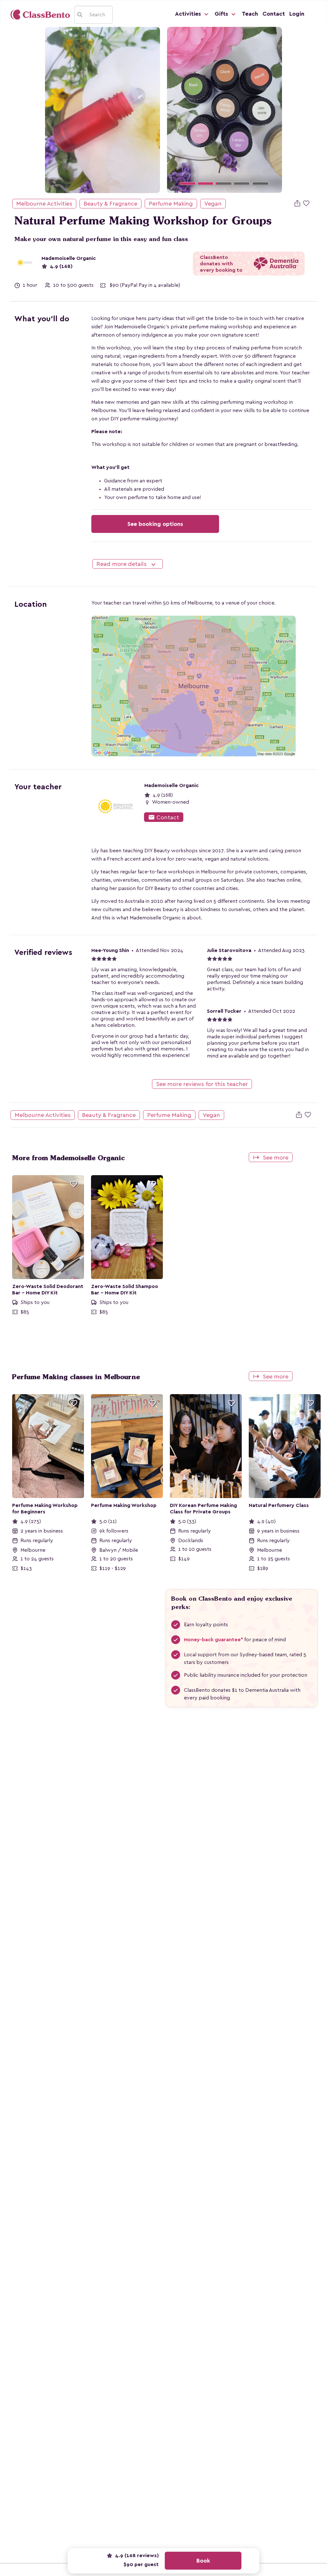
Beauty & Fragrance (110, 204)
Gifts (222, 14)
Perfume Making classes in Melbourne (76, 1377)
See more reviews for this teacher (202, 1084)
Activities (189, 14)
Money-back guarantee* (213, 1640)
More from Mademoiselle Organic (68, 1158)
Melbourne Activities (44, 204)
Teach (250, 14)
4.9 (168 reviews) (136, 2556)
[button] (176, 110)
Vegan (213, 204)
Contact (274, 14)
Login (297, 14)
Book (203, 2561)
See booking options (155, 524)
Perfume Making (171, 204)
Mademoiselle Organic (69, 258)
